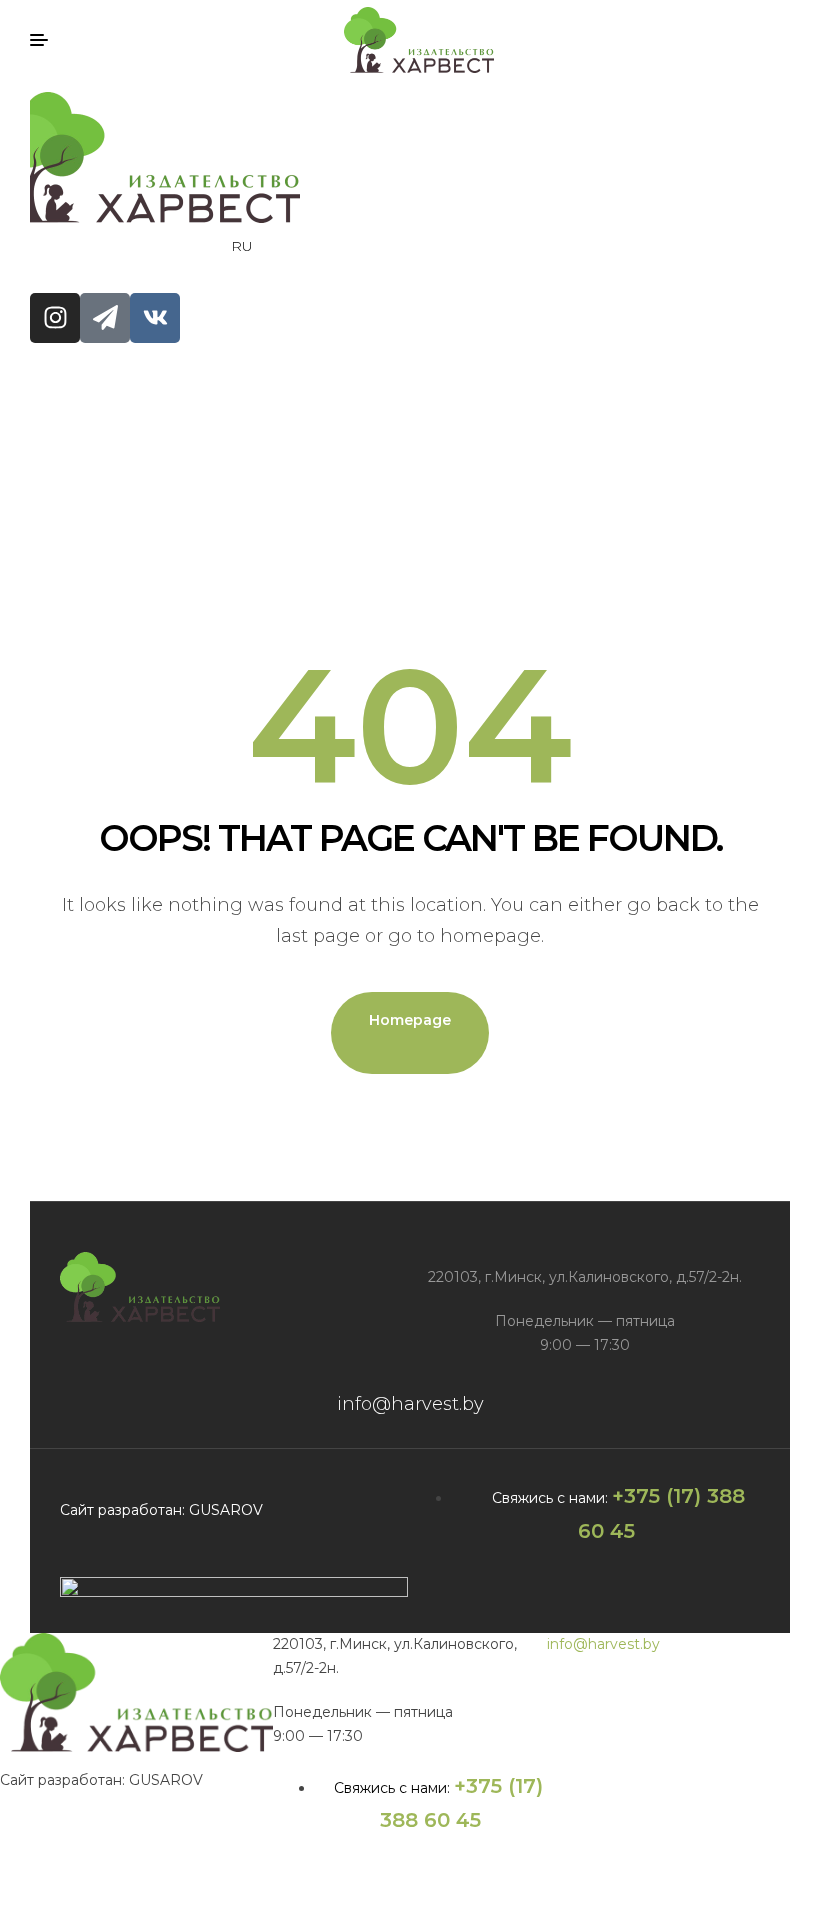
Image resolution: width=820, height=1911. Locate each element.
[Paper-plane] (105, 318)
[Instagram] (55, 318)
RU (242, 246)
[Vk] (155, 318)
